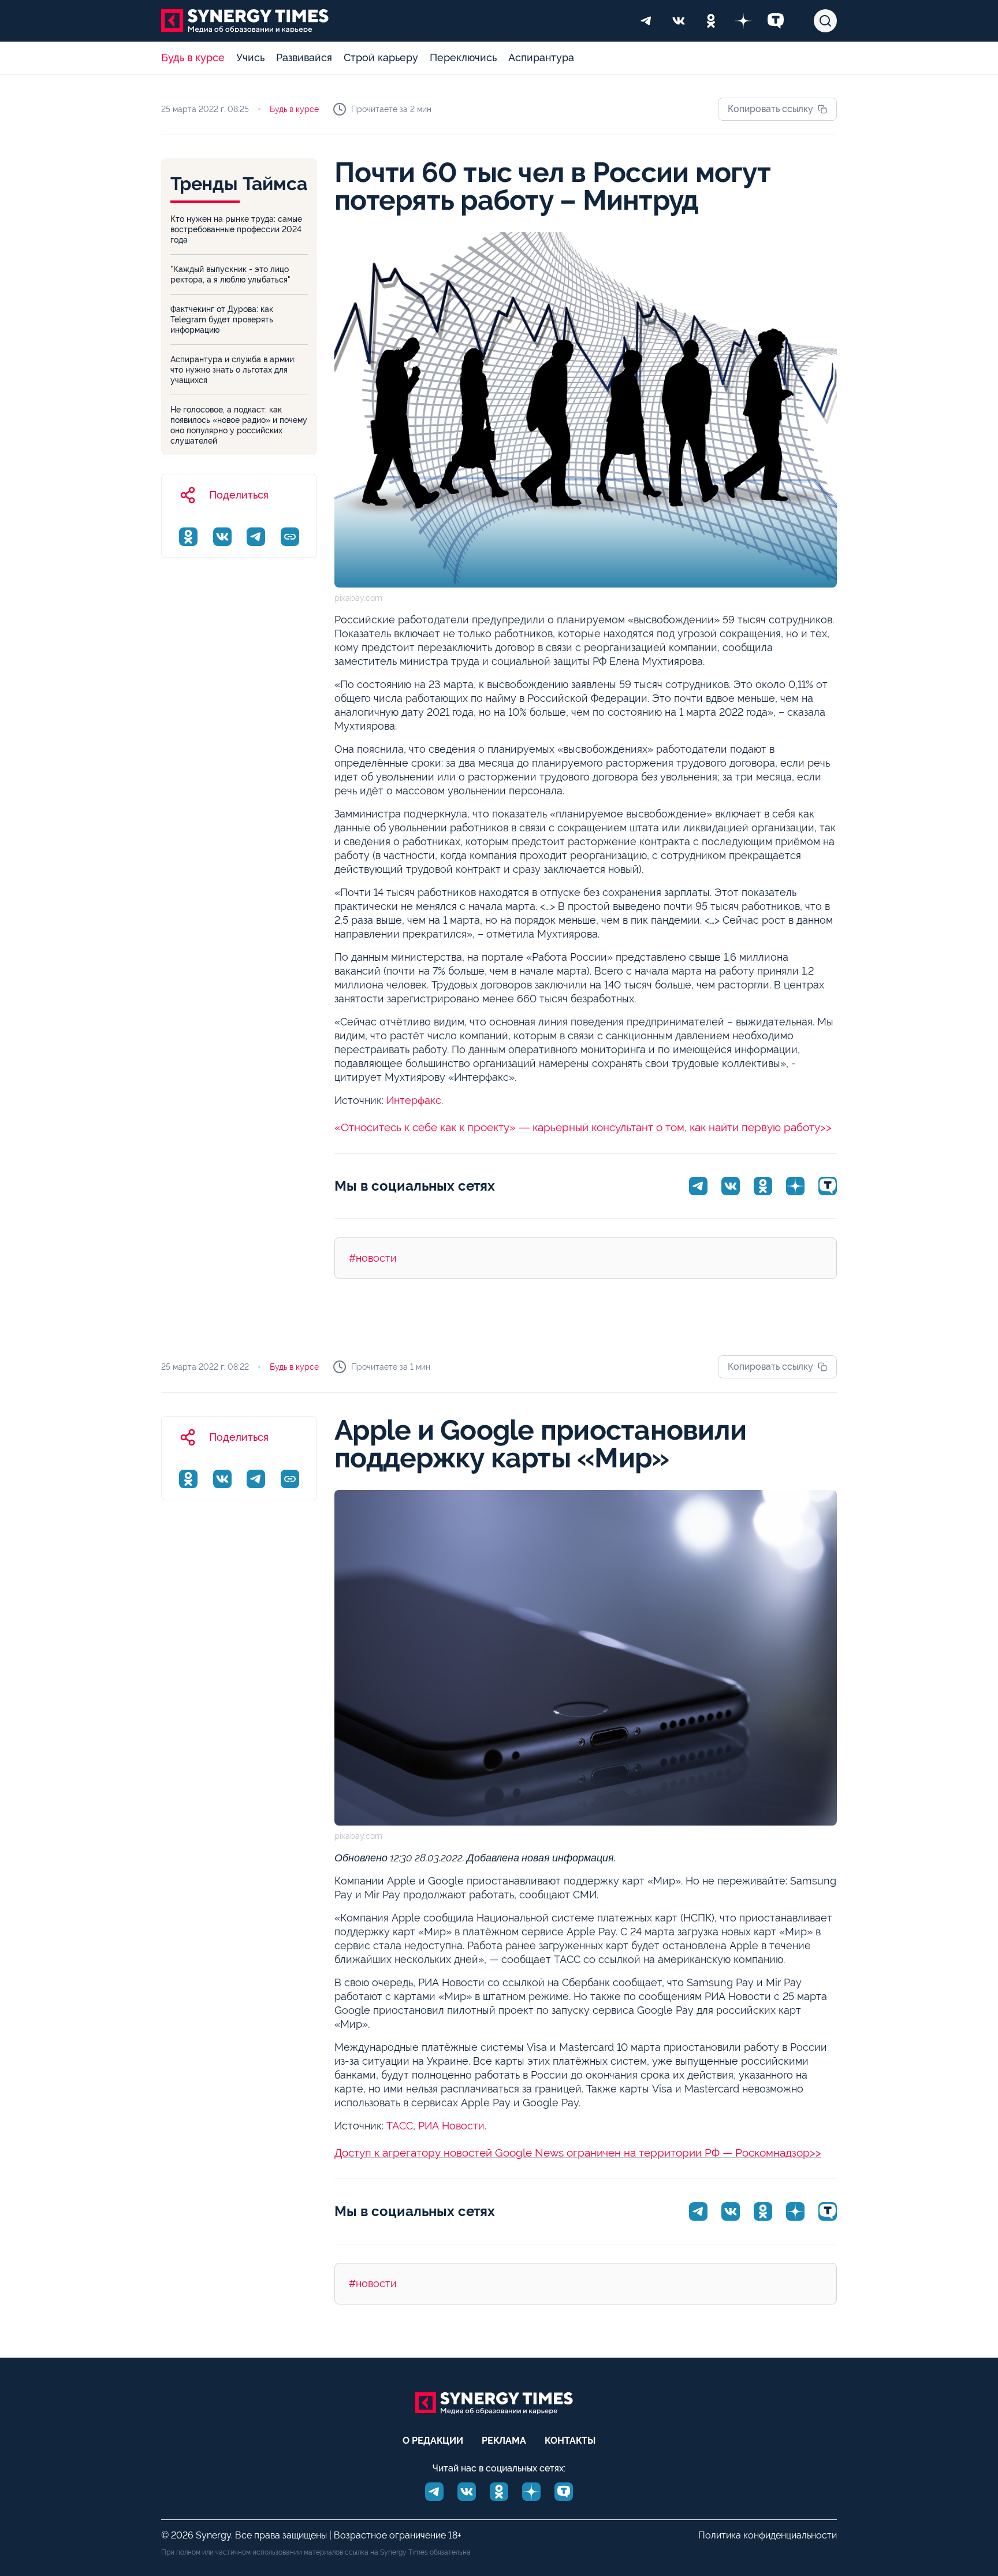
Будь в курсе (193, 57)
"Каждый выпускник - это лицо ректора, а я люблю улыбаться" (230, 274)
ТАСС (400, 2126)
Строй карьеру (381, 57)
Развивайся (304, 57)
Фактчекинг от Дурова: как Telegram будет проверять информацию (222, 319)
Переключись (463, 57)
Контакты (570, 2441)
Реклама (504, 2441)
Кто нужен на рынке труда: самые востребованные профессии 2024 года (236, 229)
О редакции (433, 2441)
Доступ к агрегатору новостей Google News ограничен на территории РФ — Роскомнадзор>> (578, 2153)
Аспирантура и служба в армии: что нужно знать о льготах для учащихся (233, 370)
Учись (250, 57)
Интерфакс (414, 1100)
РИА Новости (451, 2126)
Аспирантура (541, 57)
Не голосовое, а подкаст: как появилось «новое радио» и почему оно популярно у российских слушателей (239, 425)
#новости (373, 1258)
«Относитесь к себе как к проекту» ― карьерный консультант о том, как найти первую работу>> (583, 1127)
